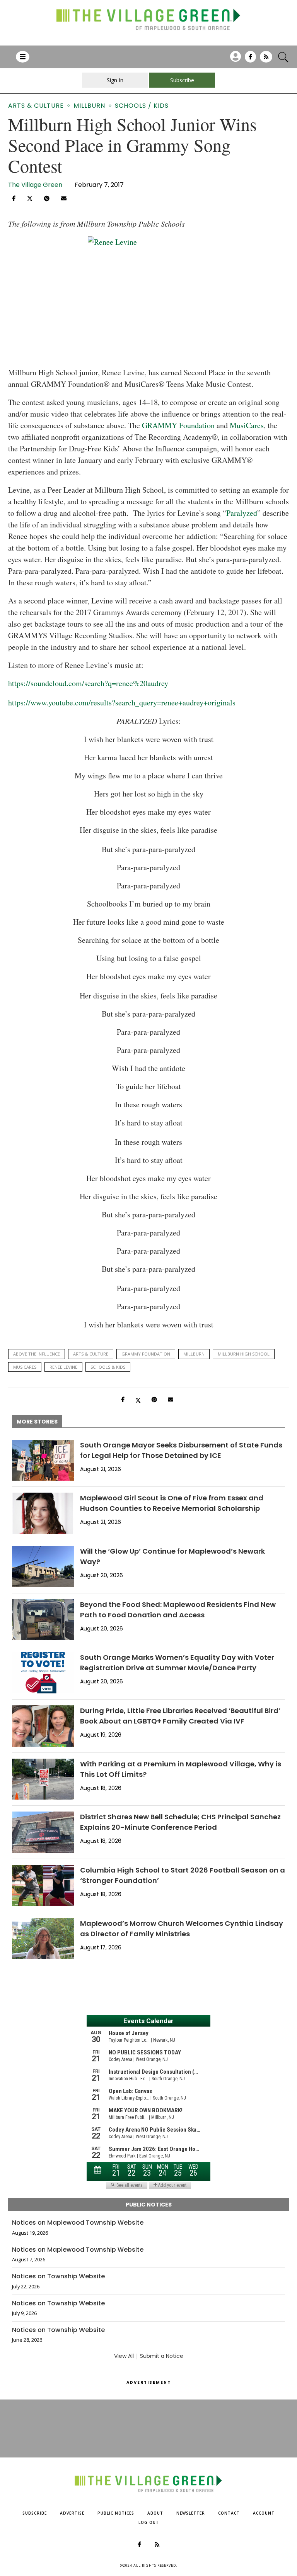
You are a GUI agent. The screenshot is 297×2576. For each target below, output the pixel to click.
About (155, 2513)
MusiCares (25, 1367)
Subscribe (35, 2513)
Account (264, 2513)
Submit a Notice (162, 2356)
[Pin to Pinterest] (47, 198)
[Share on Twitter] (30, 198)
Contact (229, 2513)
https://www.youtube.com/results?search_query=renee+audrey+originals (122, 702)
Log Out (149, 2522)
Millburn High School (244, 1354)
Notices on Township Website (58, 2276)
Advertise (72, 2513)
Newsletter (191, 2513)
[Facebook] (250, 59)
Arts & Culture (91, 1354)
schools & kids (108, 1367)
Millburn (194, 1354)
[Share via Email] (64, 198)
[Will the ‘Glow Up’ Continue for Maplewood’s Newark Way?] (43, 1567)
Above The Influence (37, 1354)
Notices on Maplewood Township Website (78, 2223)
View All (124, 2356)
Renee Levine (63, 1367)
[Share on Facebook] (14, 198)
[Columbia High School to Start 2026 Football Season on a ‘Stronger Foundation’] (43, 1885)
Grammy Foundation (146, 1354)
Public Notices (116, 2513)
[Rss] (266, 59)
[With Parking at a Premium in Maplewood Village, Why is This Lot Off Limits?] (43, 1779)
